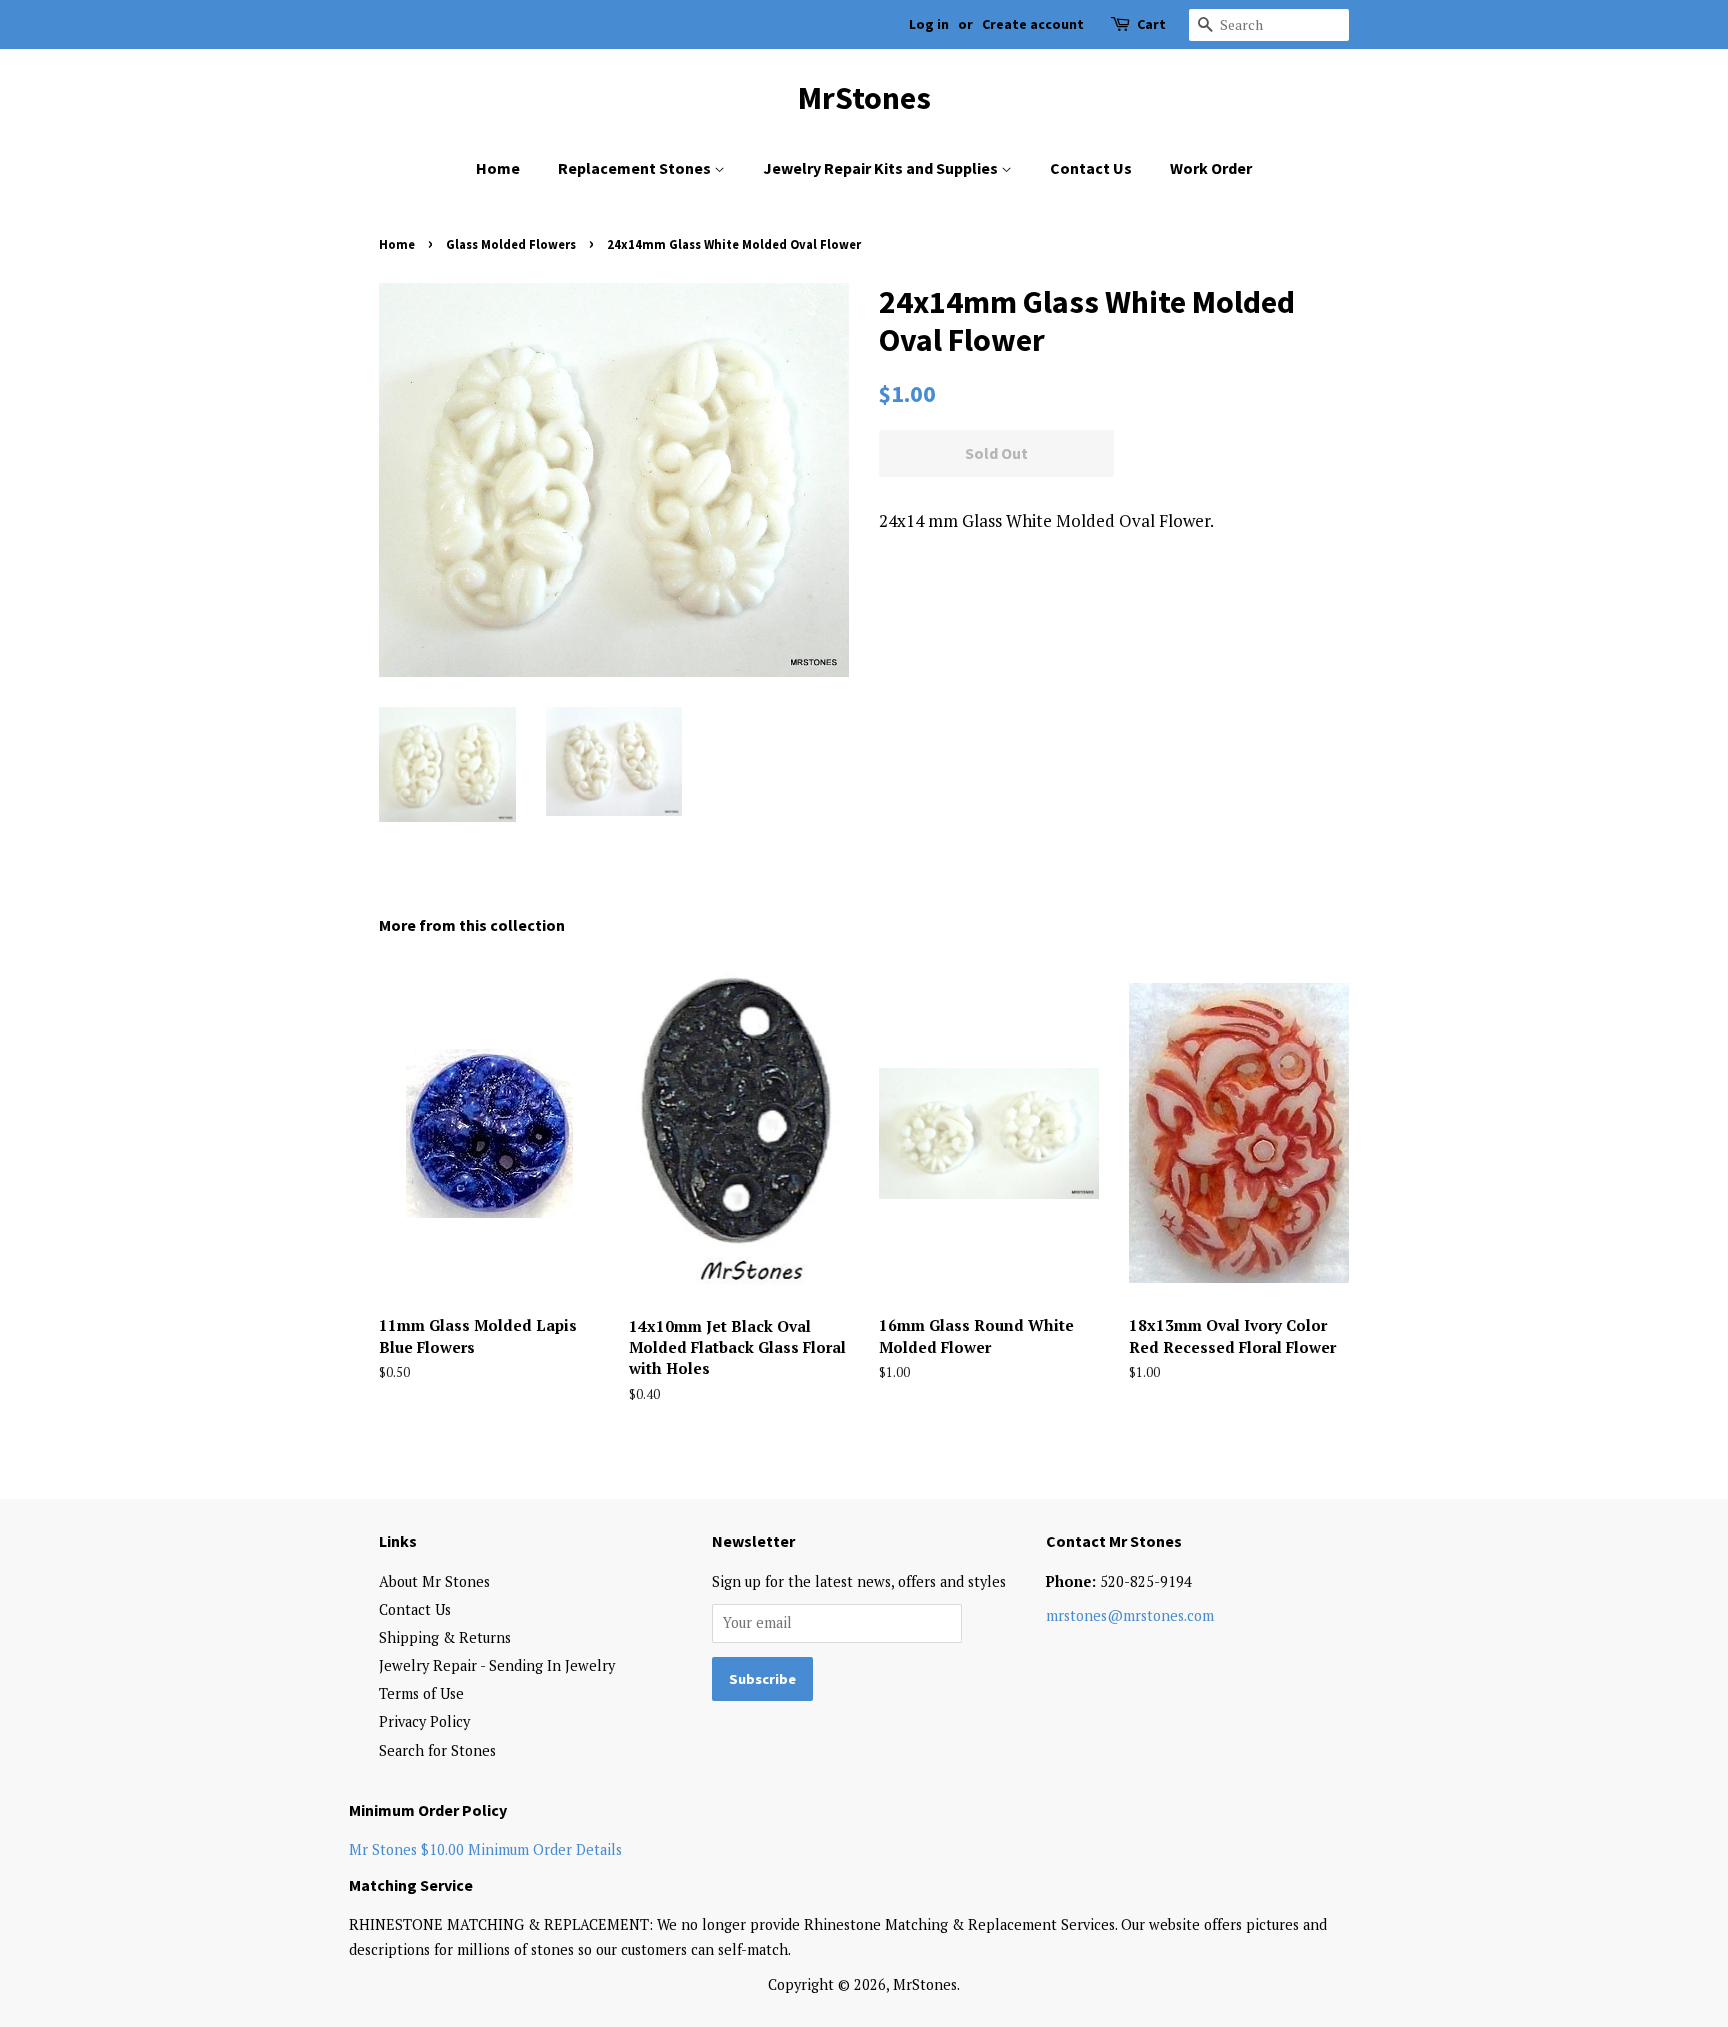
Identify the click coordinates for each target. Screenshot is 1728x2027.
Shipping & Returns (445, 1637)
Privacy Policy (424, 1721)
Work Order (1211, 168)
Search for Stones (437, 1750)
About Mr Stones (434, 1581)
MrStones (864, 98)
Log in (929, 24)
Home (498, 168)
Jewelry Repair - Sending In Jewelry (497, 1665)
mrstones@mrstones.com (1130, 1615)
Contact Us (1091, 168)
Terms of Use (421, 1693)
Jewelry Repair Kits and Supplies (882, 168)
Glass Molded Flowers (511, 244)
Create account (1033, 24)
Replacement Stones (636, 168)
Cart (1151, 24)
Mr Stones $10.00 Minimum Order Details (485, 1849)
